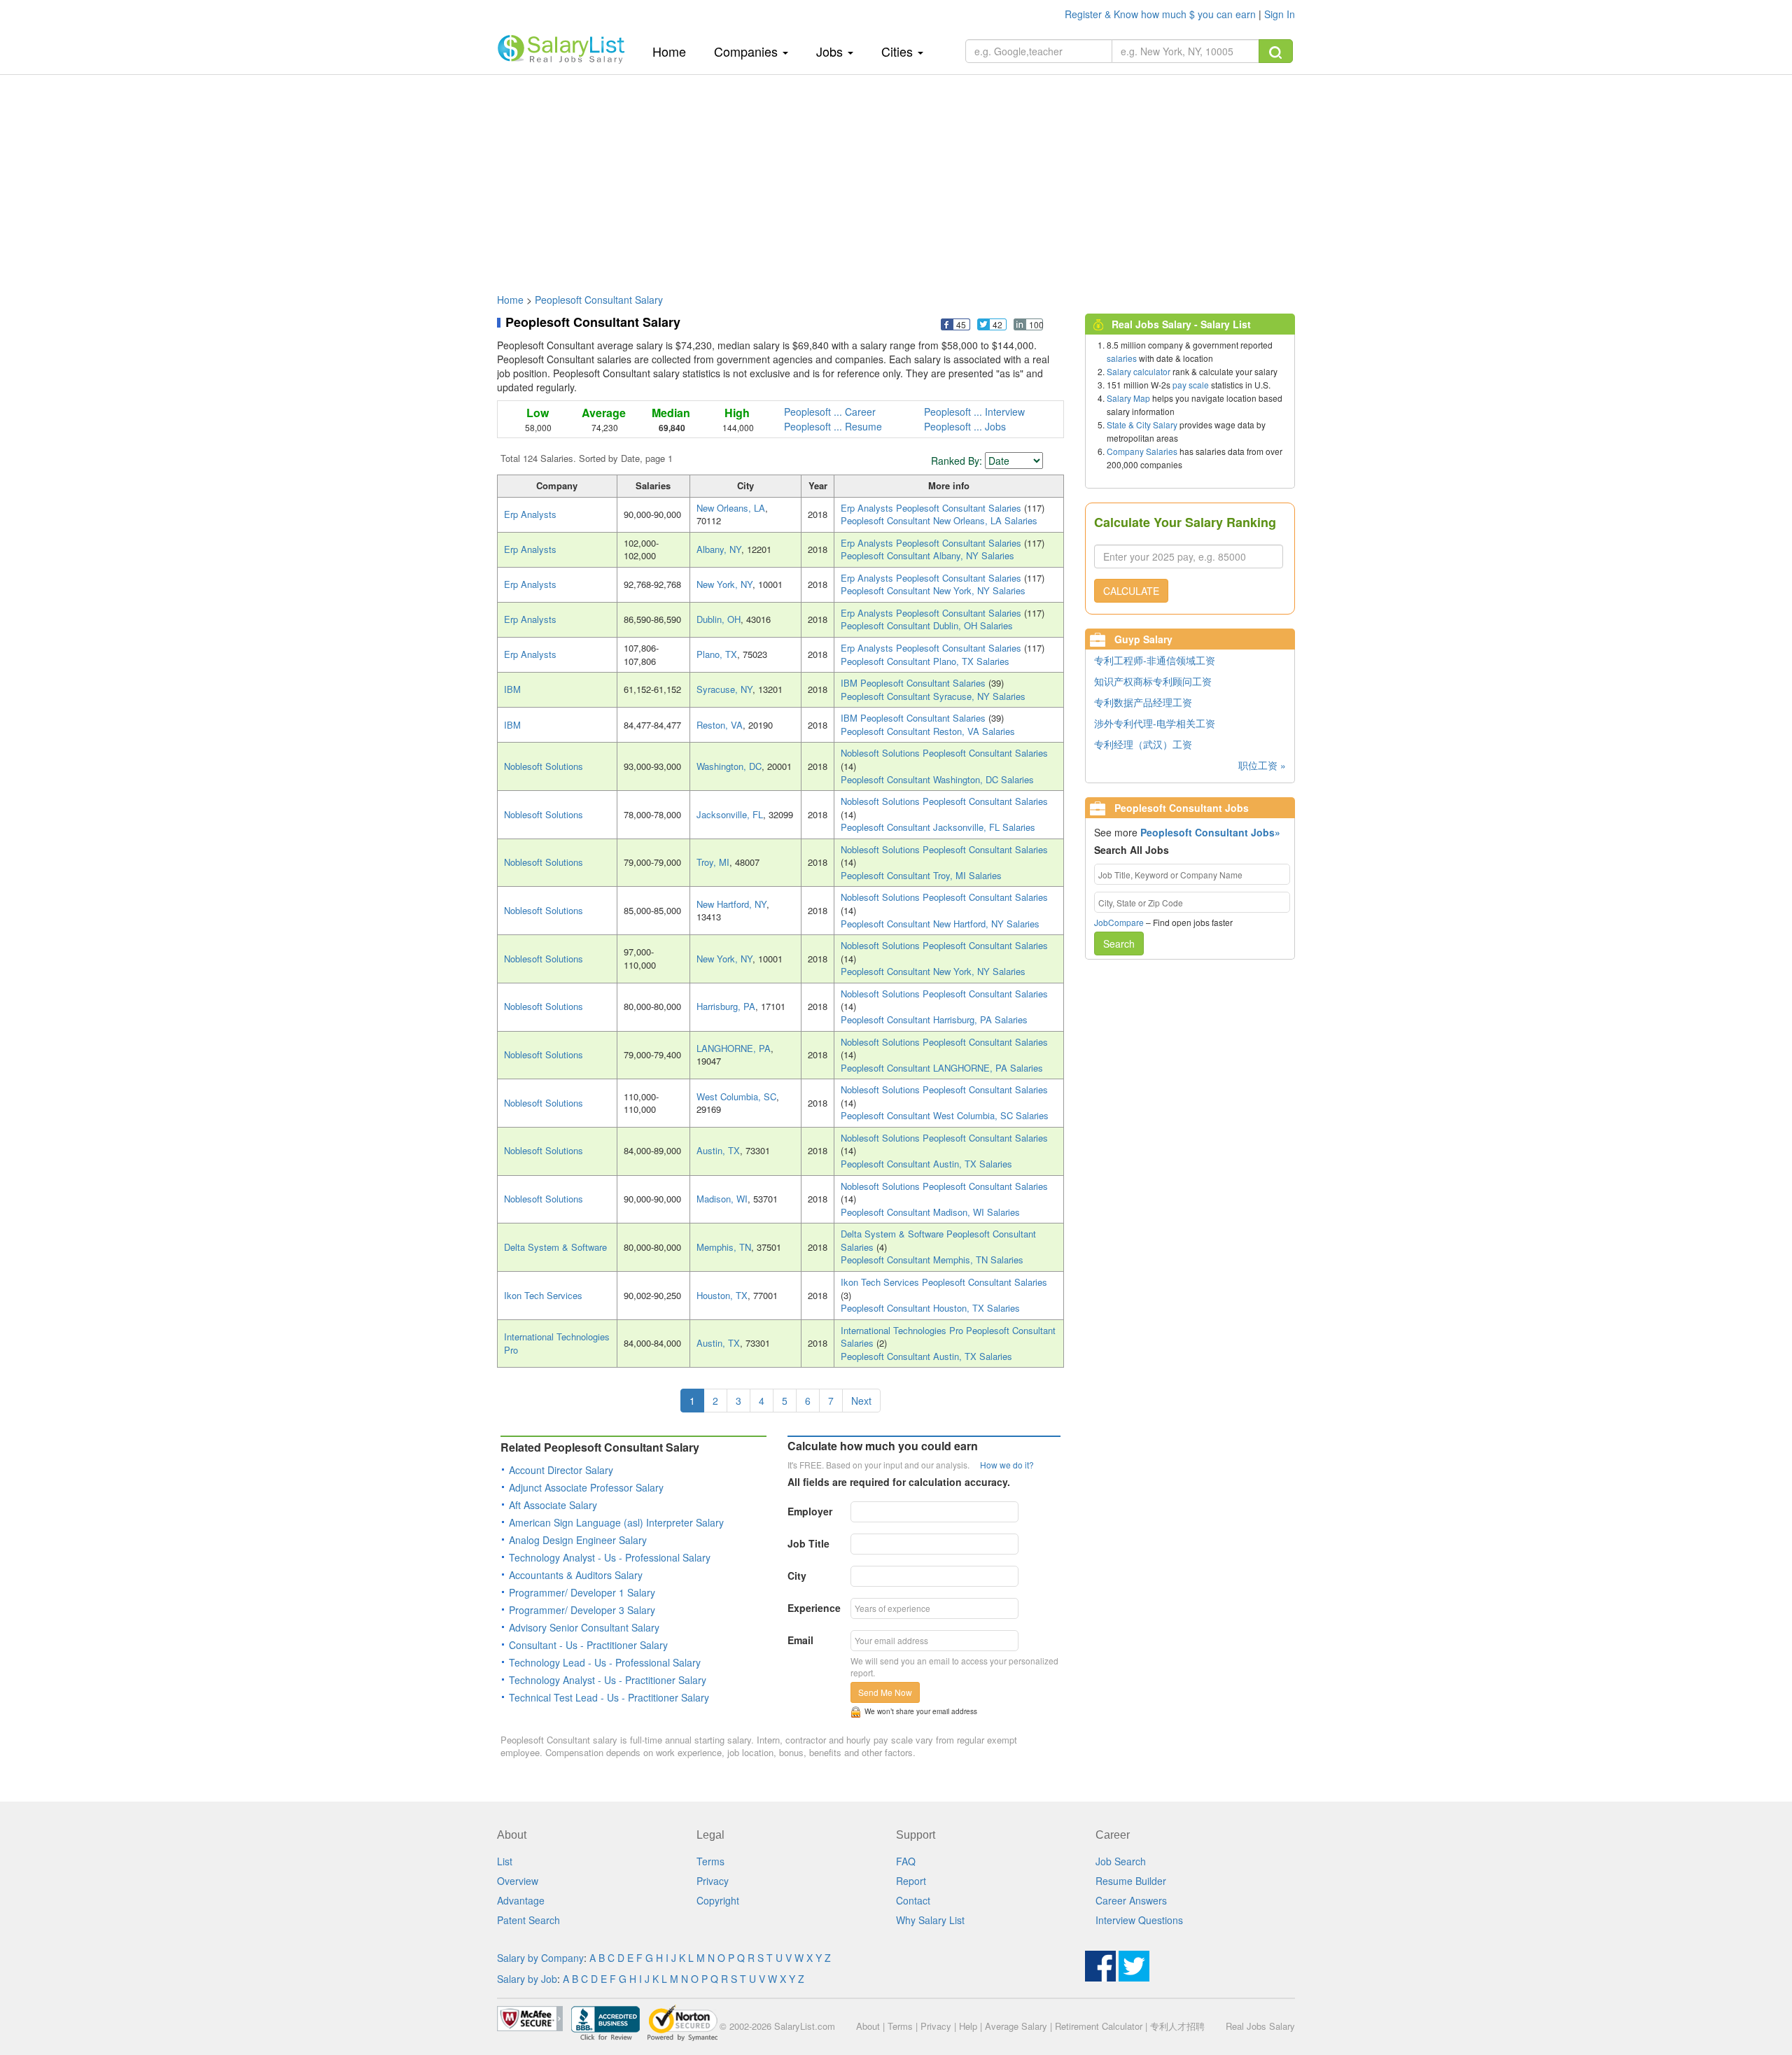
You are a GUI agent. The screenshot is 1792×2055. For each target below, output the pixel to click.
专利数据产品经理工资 (1143, 702)
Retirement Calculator (1099, 2026)
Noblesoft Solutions (544, 766)
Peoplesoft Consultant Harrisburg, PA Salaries (934, 1019)
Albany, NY (719, 549)
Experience (814, 1608)
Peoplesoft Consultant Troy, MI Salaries (921, 875)
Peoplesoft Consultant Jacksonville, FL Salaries (938, 827)
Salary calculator (1139, 371)
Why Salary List (930, 1920)
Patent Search (528, 1920)
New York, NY (724, 584)
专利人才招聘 (1177, 2026)
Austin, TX (718, 1150)
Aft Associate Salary (553, 1505)
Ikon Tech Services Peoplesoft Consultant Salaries (944, 1282)
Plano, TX (717, 654)
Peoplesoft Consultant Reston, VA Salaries (928, 731)
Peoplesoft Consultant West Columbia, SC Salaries (945, 1115)
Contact (913, 1900)
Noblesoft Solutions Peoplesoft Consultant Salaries (944, 753)
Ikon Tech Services (543, 1295)
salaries (1122, 358)
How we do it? (1007, 1465)
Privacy (713, 1881)
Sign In (1280, 14)
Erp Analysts (530, 514)
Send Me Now (885, 1692)
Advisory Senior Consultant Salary (584, 1627)
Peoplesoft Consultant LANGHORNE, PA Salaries (942, 1068)
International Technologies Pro (557, 1343)
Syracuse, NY (724, 689)
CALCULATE (1131, 591)
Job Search (1121, 1861)
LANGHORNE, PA (734, 1048)
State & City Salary (1142, 425)
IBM (512, 689)
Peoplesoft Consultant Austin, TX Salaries (926, 1164)
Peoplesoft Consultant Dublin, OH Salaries (927, 625)
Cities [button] (899, 51)
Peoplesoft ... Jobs (965, 426)
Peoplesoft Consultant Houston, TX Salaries (930, 1308)
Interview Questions (1139, 1920)
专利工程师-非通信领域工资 (1155, 660)
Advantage (521, 1900)
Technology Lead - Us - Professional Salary (605, 1662)
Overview (518, 1881)
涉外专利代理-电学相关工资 (1155, 723)
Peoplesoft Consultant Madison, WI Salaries (930, 1212)
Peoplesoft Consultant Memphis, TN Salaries (932, 1260)
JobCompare (1119, 922)
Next (861, 1401)
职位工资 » (1262, 765)
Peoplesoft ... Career (830, 412)
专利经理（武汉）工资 (1143, 744)
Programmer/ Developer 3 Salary (582, 1610)
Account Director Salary (561, 1470)
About (868, 2026)
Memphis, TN (724, 1247)
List (505, 1861)
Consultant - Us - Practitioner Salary (588, 1645)
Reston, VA (720, 725)
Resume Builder (1131, 1881)
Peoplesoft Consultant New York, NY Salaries (933, 590)
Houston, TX (722, 1295)
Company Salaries (1142, 451)
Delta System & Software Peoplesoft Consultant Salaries (938, 1240)
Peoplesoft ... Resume (833, 426)
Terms (710, 1861)
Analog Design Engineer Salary (578, 1540)
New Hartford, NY (731, 904)
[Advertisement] (896, 177)
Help (968, 2026)
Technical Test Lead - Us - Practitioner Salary (609, 1697)
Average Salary (1016, 2026)
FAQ (906, 1861)
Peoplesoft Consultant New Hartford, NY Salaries (940, 924)
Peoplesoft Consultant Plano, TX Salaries (925, 661)
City (797, 1576)
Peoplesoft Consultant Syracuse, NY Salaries (933, 696)
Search (1119, 944)
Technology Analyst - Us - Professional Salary (610, 1557)
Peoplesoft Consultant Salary (599, 300)
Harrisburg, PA (726, 1006)
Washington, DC (729, 766)
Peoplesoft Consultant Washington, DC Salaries (937, 779)
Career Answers (1131, 1900)
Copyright (718, 1900)
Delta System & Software (555, 1247)
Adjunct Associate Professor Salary (586, 1487)
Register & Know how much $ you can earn (1162, 14)
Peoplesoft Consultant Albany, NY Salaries (927, 555)
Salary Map (1128, 398)
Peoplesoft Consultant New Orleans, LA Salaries (939, 520)
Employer (810, 1511)
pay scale (1191, 385)
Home (674, 51)
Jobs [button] (831, 51)
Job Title (808, 1543)
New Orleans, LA (731, 508)
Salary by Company (540, 1958)
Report (911, 1881)
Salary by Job (527, 1979)
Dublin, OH (719, 619)
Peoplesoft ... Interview (974, 412)
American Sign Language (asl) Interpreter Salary (616, 1522)
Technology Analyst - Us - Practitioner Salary (608, 1680)
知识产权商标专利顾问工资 (1153, 681)
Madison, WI (722, 1199)
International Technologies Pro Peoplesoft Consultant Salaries (948, 1337)
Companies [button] (748, 51)
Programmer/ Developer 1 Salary (582, 1592)
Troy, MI (713, 862)
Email (800, 1640)
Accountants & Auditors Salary (576, 1575)
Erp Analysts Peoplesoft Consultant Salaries (932, 508)
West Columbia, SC (736, 1096)
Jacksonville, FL (730, 814)
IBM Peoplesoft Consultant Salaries (915, 683)
